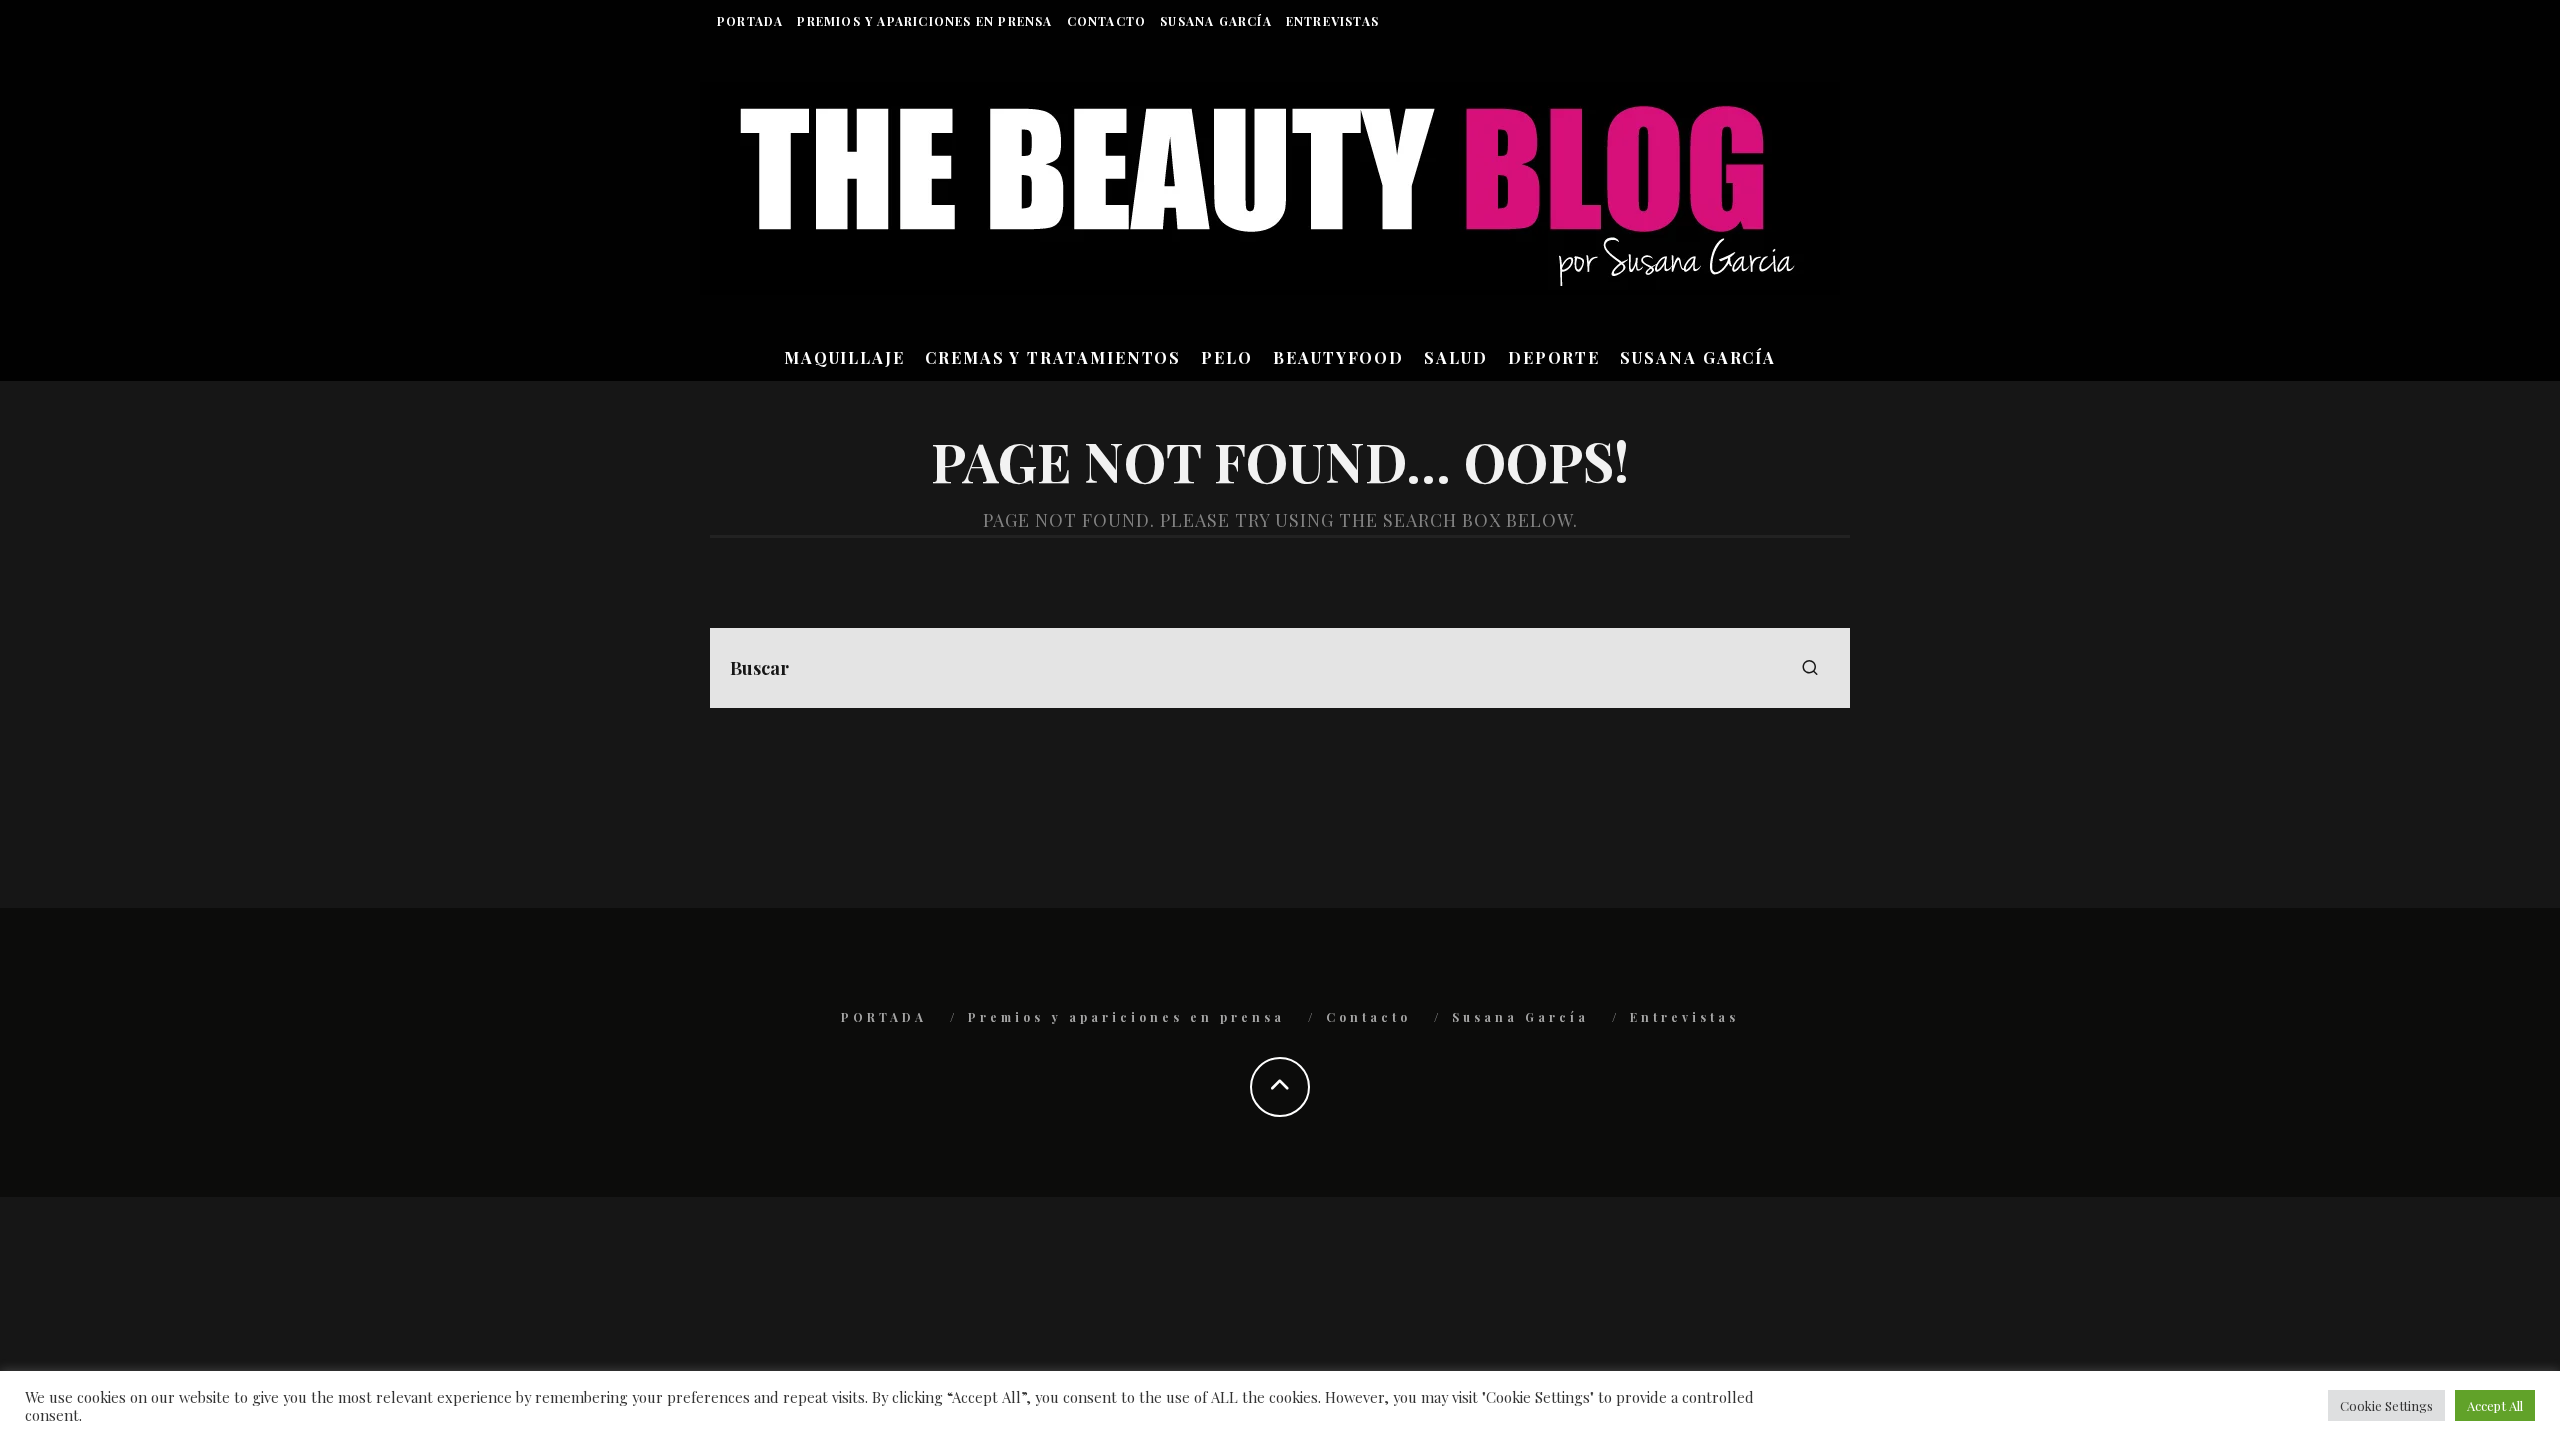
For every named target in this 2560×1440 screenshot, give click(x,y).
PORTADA (750, 21)
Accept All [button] (2495, 1405)
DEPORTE (1554, 357)
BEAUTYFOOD (1338, 357)
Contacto (1107, 21)
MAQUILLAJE (844, 357)
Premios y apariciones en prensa (924, 21)
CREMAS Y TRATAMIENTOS (1053, 357)
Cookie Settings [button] (2386, 1405)
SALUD (1456, 357)
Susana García (1216, 21)
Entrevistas (1332, 21)
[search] (1810, 668)
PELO (1227, 357)
